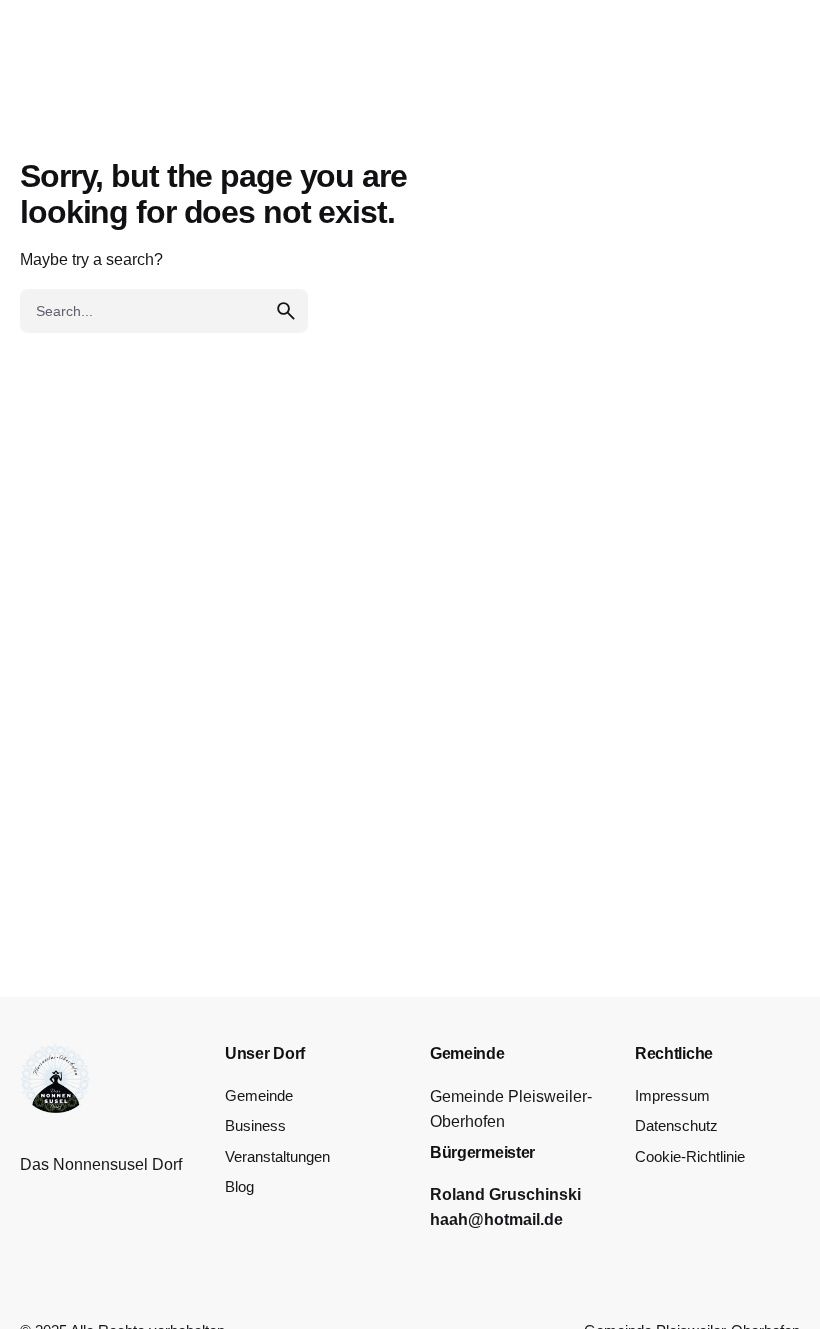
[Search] (756, 80)
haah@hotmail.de (496, 1219)
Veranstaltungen (277, 1157)
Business (255, 1126)
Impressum (672, 1096)
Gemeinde (259, 1096)
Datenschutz (676, 1126)
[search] (286, 311)
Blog (239, 1187)
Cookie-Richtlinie (690, 1157)
